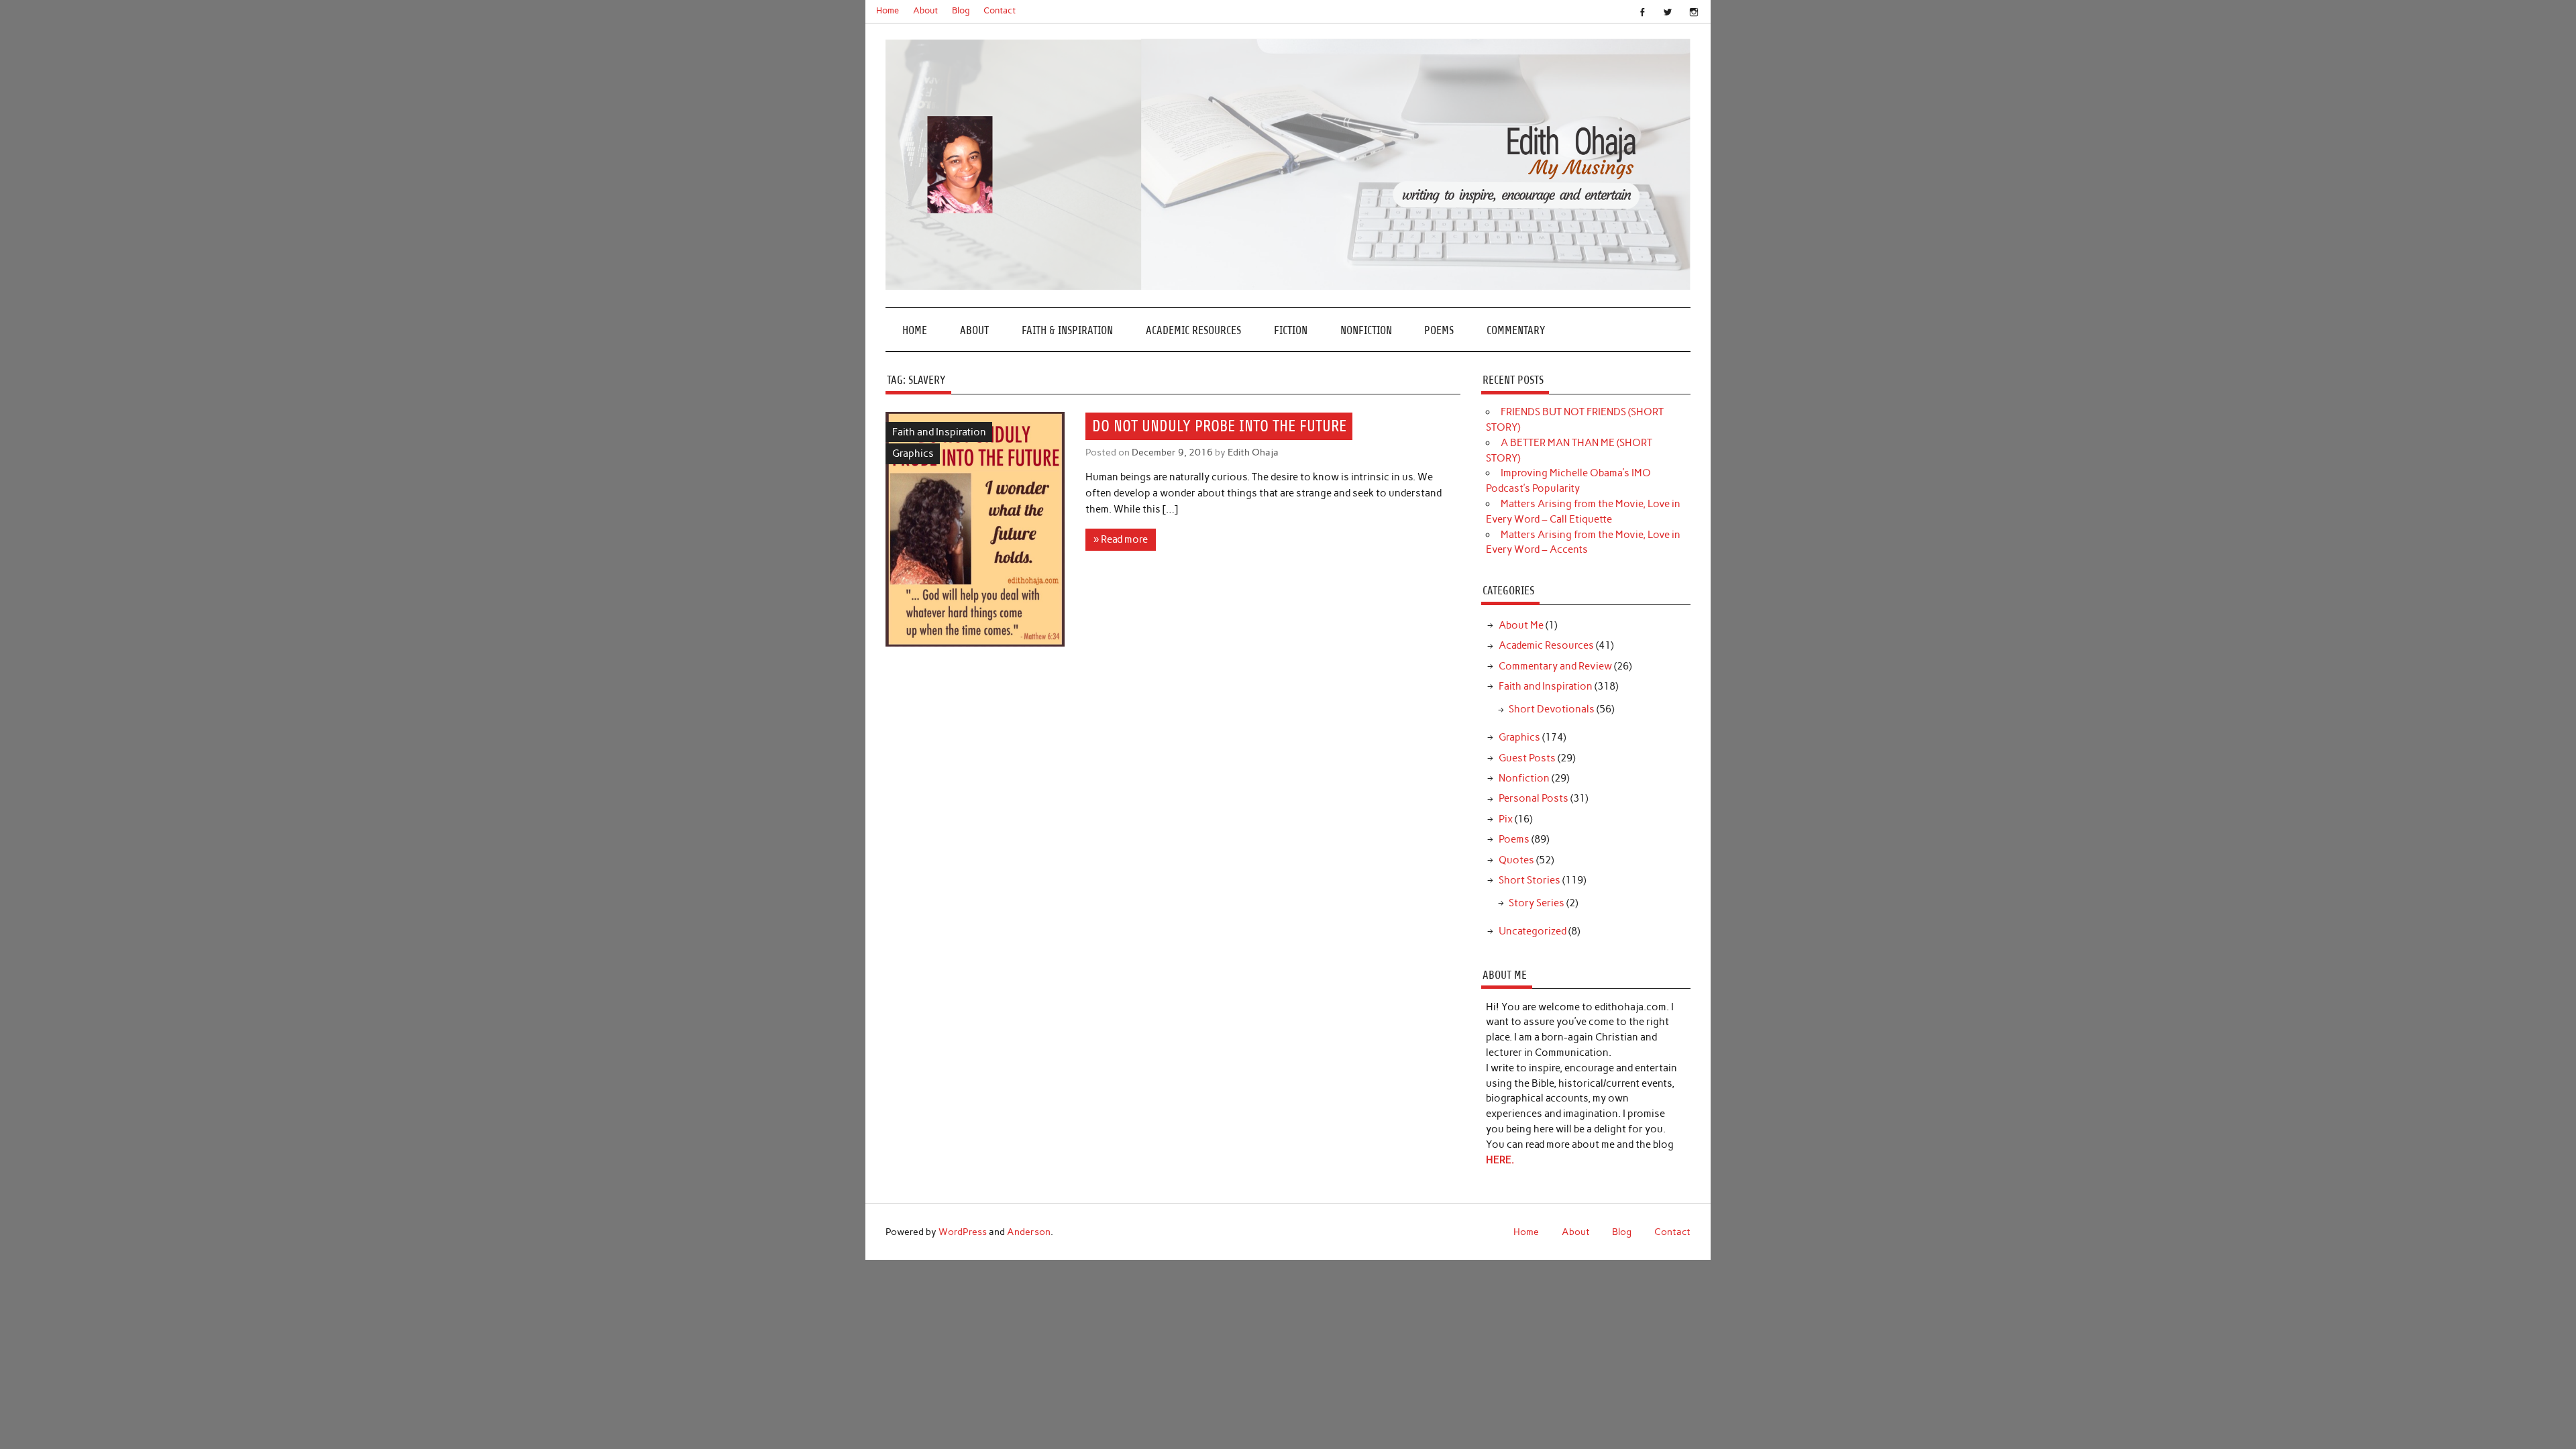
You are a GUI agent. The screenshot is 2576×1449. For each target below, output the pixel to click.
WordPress (963, 1232)
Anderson (1029, 1232)
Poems (1439, 330)
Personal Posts (1534, 798)
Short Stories (1529, 880)
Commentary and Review (1555, 666)
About (925, 10)
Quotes (1516, 860)
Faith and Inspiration (939, 432)
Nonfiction (1366, 330)
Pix (1506, 819)
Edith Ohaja (1253, 452)
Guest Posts (1527, 758)
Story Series (1537, 903)
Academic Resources (1193, 330)
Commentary (1516, 330)
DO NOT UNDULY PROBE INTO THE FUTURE (1219, 426)
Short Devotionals (1552, 709)
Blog (961, 10)
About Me (1521, 625)
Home (888, 10)
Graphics (913, 453)
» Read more (1121, 539)
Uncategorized (1533, 931)
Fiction (1291, 330)
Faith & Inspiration (1067, 330)
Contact (1000, 10)
